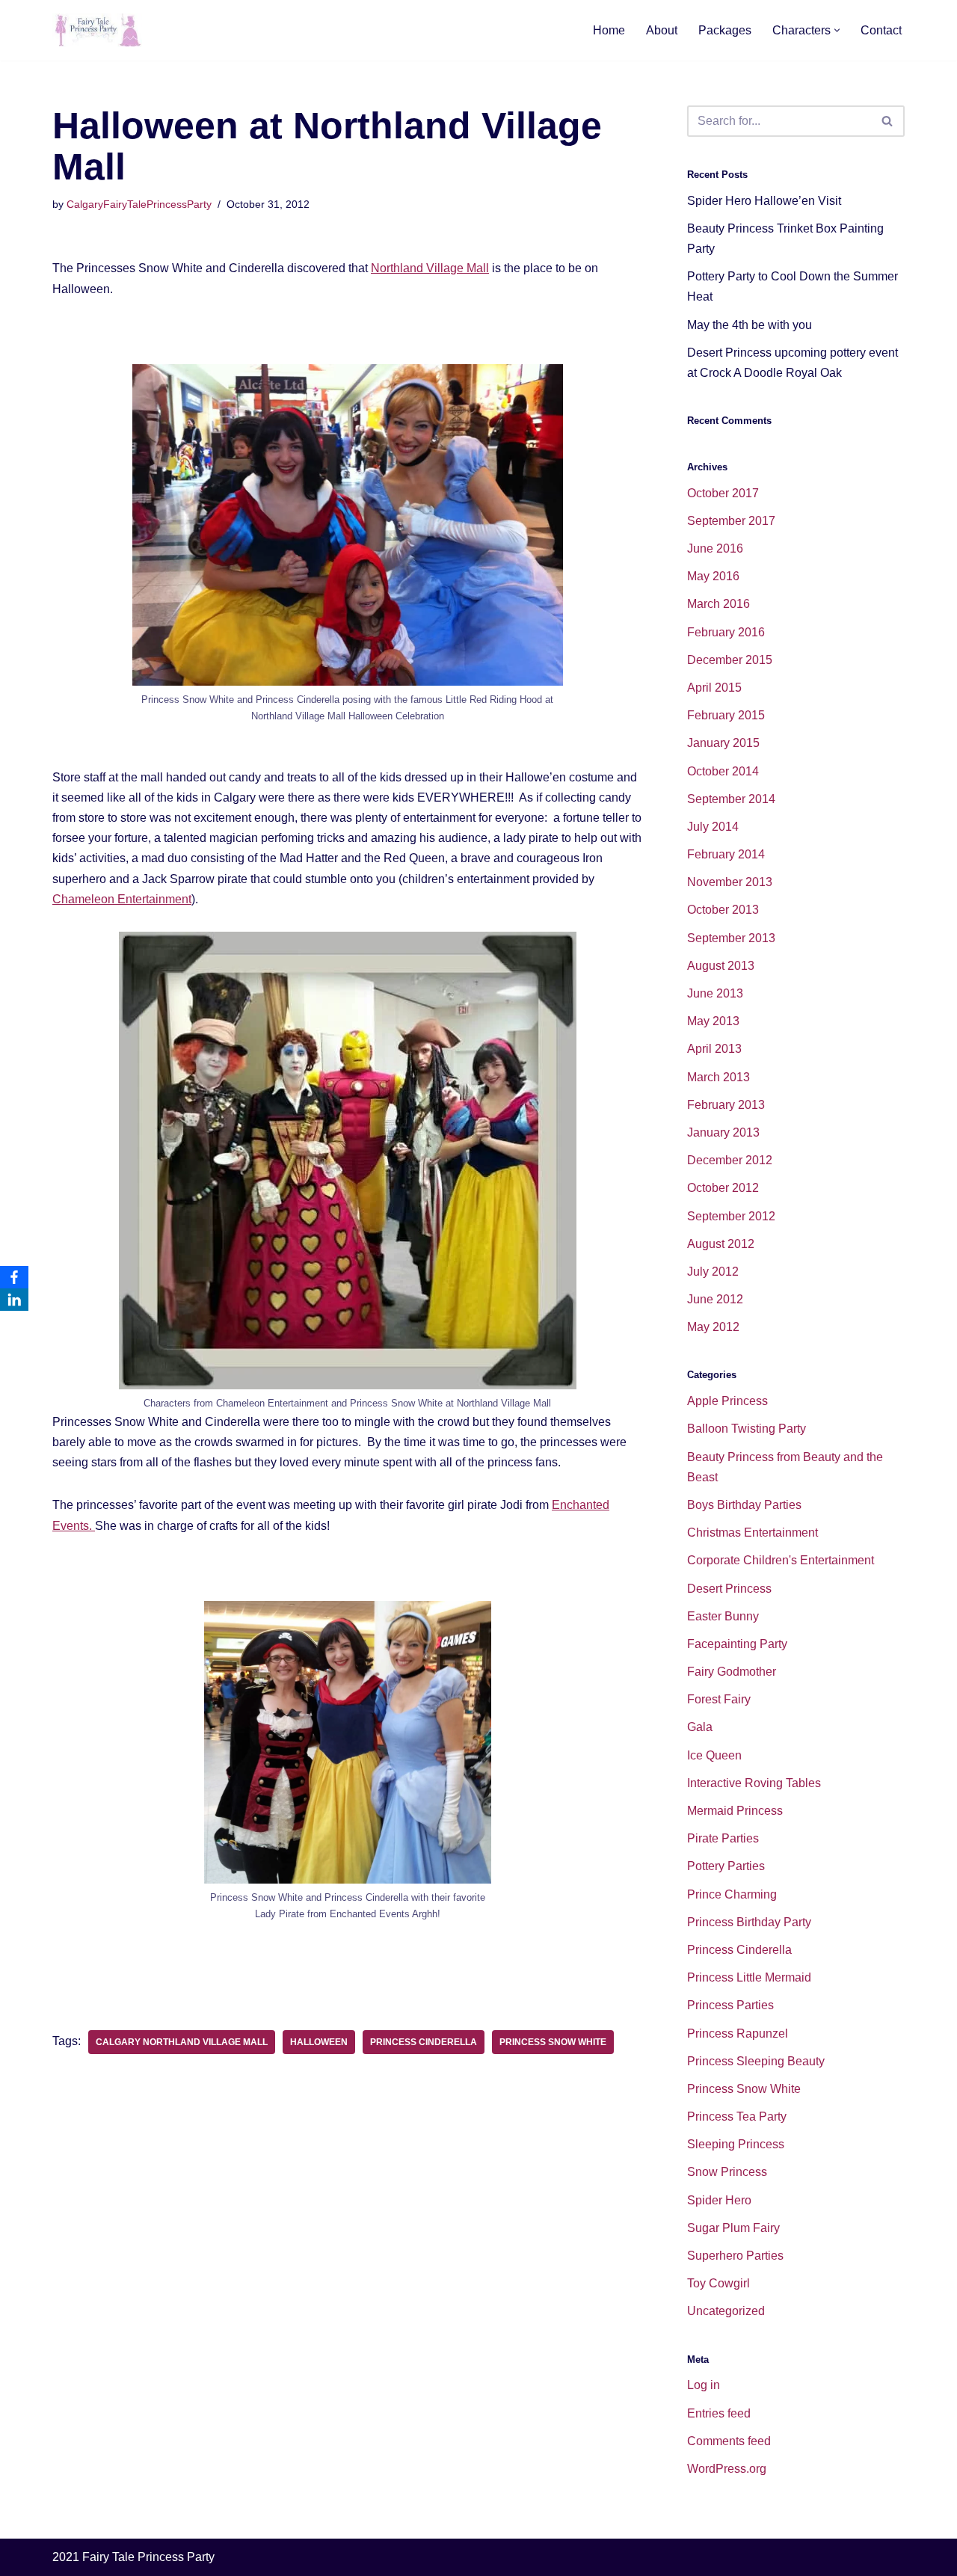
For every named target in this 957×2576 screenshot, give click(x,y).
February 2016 (726, 632)
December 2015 (730, 660)
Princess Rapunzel (738, 2034)
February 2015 (726, 715)
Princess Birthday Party (749, 1922)
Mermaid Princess (735, 1811)
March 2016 (718, 604)
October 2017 (723, 493)
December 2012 (730, 1160)
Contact (881, 30)
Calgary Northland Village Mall (182, 2042)
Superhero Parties (735, 2256)
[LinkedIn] (14, 1300)
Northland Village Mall (430, 268)
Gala (700, 1727)
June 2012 (715, 1299)
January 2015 (723, 743)
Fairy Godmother (732, 1672)
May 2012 (713, 1327)
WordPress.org (727, 2469)
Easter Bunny (723, 1616)
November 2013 (730, 882)
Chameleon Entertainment (122, 899)
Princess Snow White (553, 2042)
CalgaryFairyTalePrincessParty (139, 204)
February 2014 (726, 854)
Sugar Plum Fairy (733, 2228)
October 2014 (723, 771)
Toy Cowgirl (718, 2283)
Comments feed (729, 2441)
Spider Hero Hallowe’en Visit (764, 201)
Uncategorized (726, 2311)
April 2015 (714, 688)
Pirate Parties (723, 1838)
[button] (837, 30)
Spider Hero (719, 2200)
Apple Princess (727, 1401)
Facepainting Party (737, 1644)
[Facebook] (14, 1277)
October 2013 (723, 910)
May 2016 (713, 576)
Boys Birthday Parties (744, 1505)
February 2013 (726, 1105)
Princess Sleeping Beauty (756, 2061)
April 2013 (714, 1049)
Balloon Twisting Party (747, 1429)
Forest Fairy (719, 1699)
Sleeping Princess (736, 2144)
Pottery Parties (726, 1866)
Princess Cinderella (424, 2042)
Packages (725, 30)
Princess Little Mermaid (749, 1977)
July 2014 (713, 827)
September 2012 (731, 1216)
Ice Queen (714, 1755)
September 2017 (731, 521)
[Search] (888, 121)
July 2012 (713, 1272)
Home (609, 30)
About (662, 30)
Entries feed (719, 2413)
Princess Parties (730, 2005)
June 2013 (715, 993)
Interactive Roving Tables (754, 1783)
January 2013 (723, 1132)
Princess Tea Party (737, 2117)
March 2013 (718, 1077)
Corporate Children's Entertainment (781, 1560)
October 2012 (723, 1188)
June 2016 (715, 548)
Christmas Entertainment (753, 1533)
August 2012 (721, 1244)
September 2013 (731, 938)
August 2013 (721, 966)
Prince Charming (732, 1894)
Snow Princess (727, 2172)
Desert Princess (729, 1589)
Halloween (319, 2042)
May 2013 (713, 1021)
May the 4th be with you (750, 325)
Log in (704, 2385)
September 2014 (731, 799)
